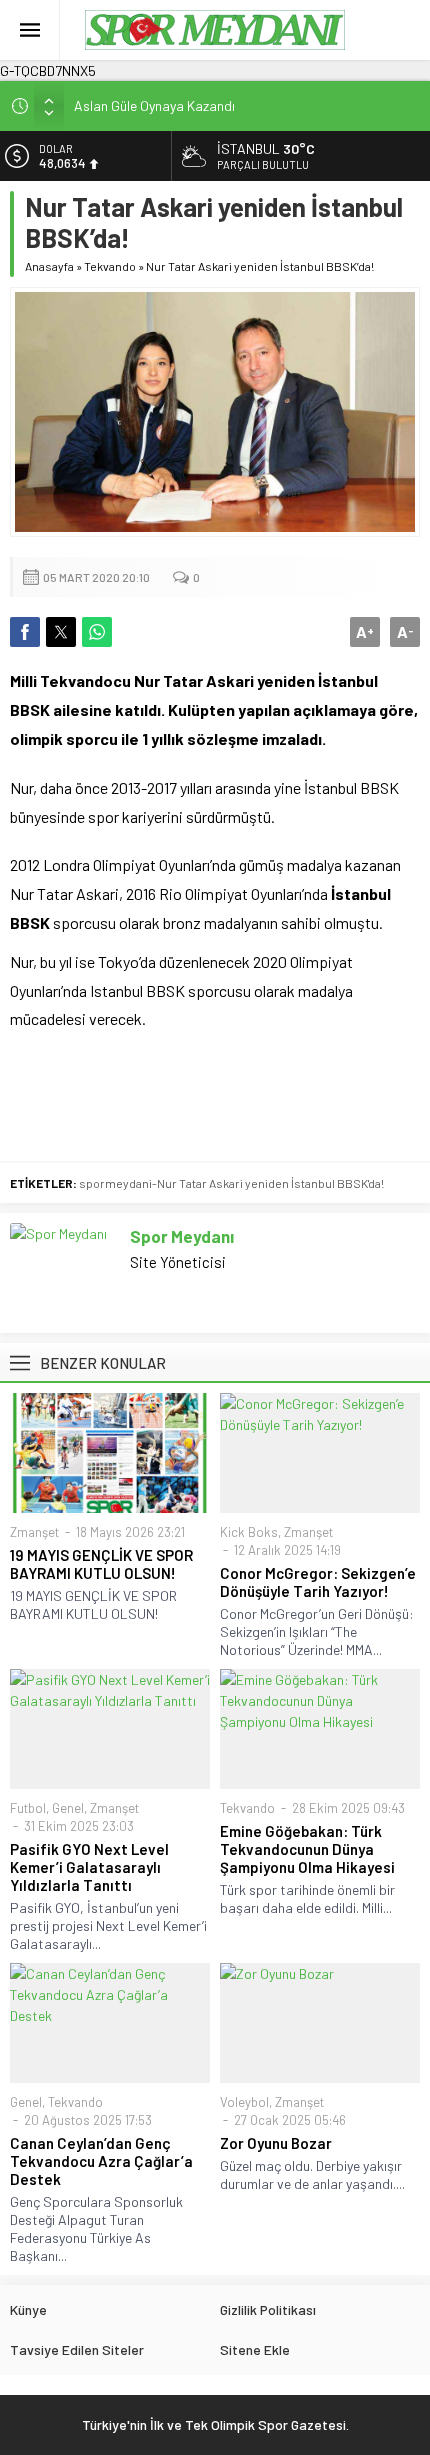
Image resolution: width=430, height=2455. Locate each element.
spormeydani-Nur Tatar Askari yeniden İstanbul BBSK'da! (231, 1183)
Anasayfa (49, 266)
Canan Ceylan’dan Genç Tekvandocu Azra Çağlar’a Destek (101, 2161)
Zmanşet (34, 1532)
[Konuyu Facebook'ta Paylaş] (25, 632)
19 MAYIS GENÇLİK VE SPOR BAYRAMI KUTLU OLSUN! (101, 1564)
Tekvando (110, 266)
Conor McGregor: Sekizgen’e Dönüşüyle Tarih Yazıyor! (318, 1582)
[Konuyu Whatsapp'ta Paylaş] (97, 632)
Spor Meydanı (182, 1236)
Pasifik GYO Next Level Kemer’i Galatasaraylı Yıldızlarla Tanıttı (89, 1867)
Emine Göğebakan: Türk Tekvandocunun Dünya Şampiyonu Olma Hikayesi (307, 1849)
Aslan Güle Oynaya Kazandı (154, 105)
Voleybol (244, 2102)
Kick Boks (249, 1532)
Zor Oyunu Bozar (276, 2143)
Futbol (28, 1808)
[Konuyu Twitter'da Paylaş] (61, 632)
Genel (68, 1808)
